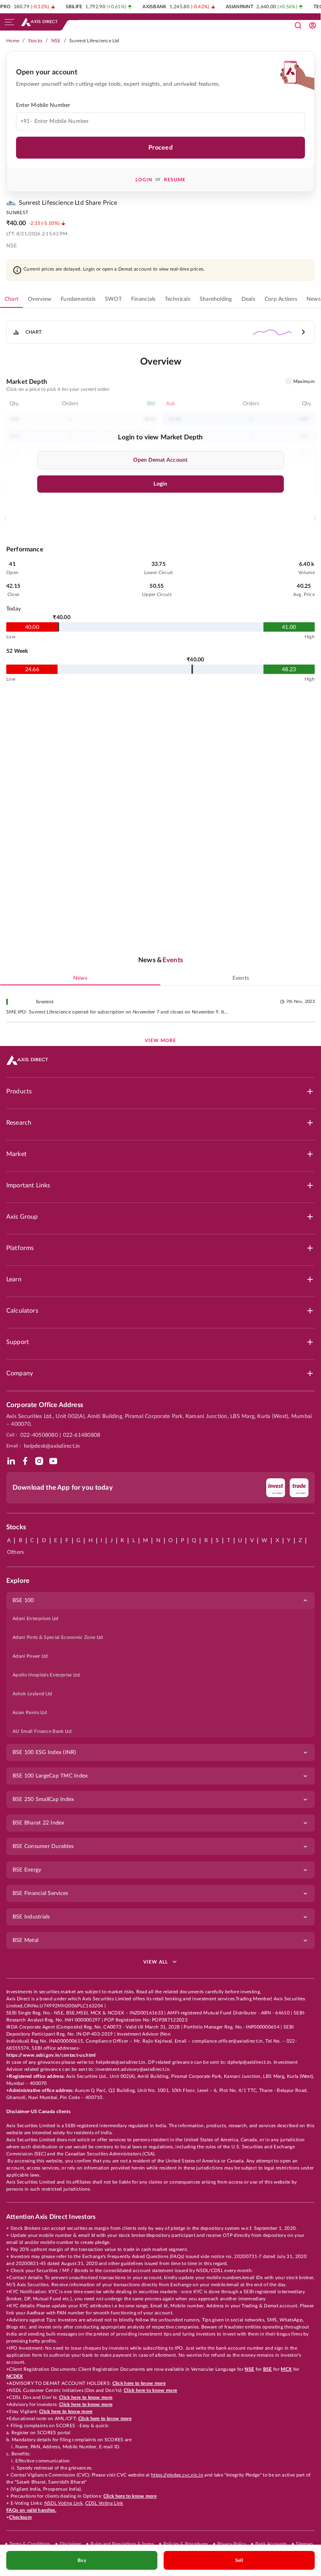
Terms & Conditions (30, 2544)
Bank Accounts (271, 2544)
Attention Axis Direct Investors (51, 2217)
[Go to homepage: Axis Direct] (39, 22)
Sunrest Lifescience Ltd (94, 41)
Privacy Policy (232, 2544)
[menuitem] (160, 1619)
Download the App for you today (63, 1488)
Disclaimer (70, 2544)
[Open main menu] (9, 22)
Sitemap (304, 2544)
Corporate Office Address (45, 1405)
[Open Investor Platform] (312, 25)
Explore (18, 1581)
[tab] (12, 299)
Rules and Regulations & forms (122, 2544)
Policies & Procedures (186, 2544)
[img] (11, 1461)
